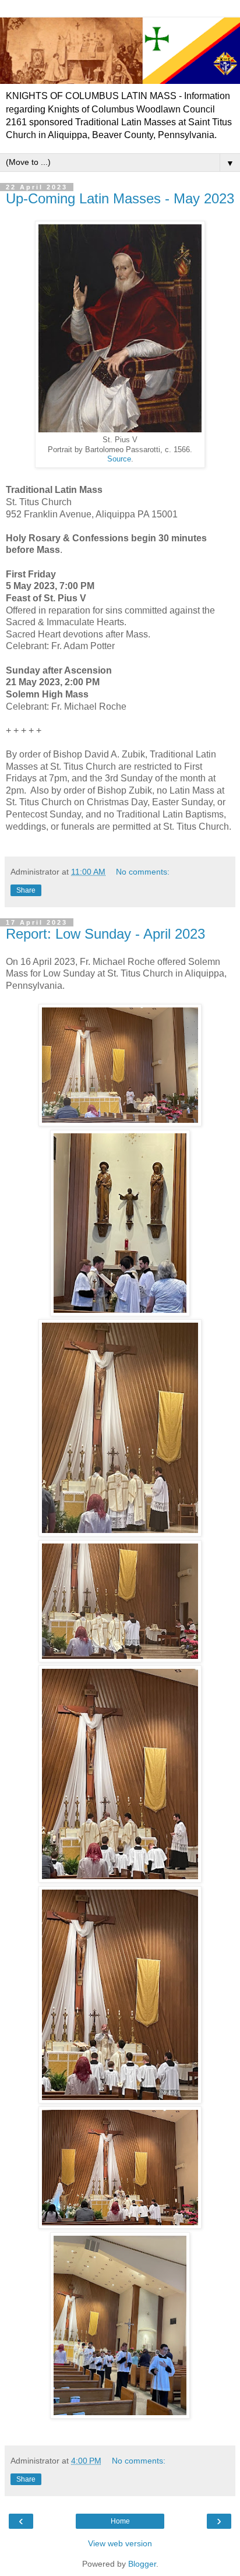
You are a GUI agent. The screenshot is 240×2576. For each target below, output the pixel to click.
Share (26, 890)
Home (120, 2521)
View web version (120, 2543)
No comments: (143, 872)
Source (119, 459)
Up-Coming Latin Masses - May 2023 (120, 198)
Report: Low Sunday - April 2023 (105, 934)
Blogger (142, 2564)
